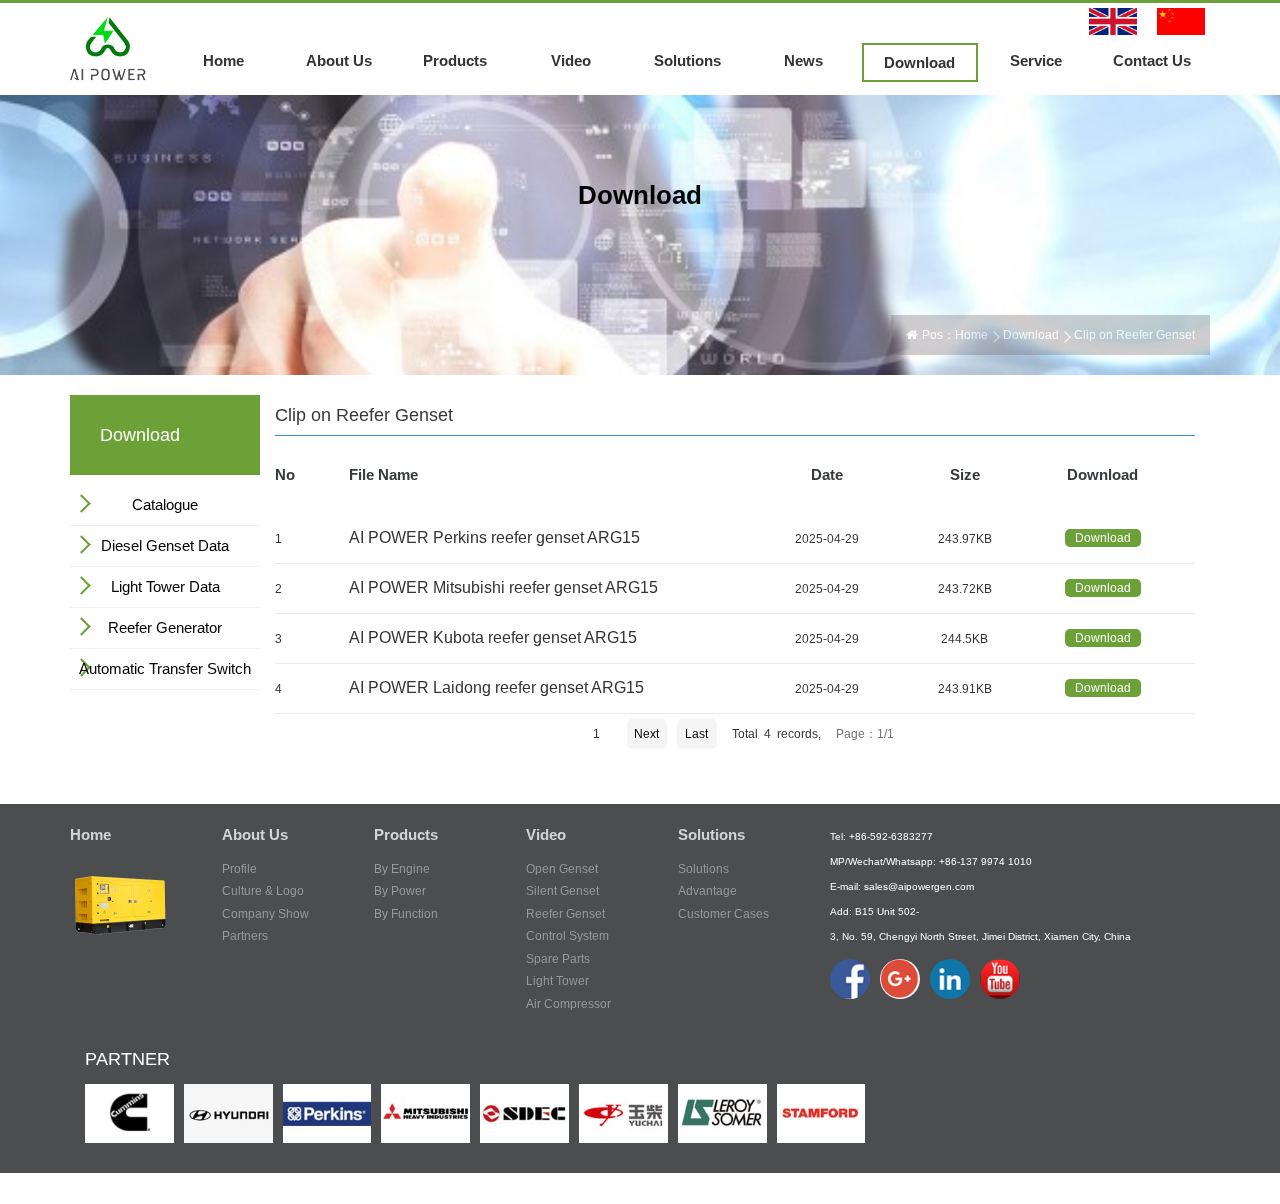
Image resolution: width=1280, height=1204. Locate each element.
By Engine (402, 869)
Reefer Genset (565, 914)
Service (1036, 60)
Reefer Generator (165, 627)
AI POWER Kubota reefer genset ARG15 (493, 637)
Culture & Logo (263, 891)
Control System (567, 936)
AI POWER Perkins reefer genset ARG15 (494, 537)
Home (223, 60)
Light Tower (557, 981)
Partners (245, 936)
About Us (339, 60)
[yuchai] (623, 1113)
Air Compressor (568, 1004)
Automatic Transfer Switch (165, 668)
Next (646, 734)
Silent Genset (562, 891)
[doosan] (228, 1113)
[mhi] (425, 1113)
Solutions (687, 60)
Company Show (265, 914)
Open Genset (562, 869)
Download (919, 62)
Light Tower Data (165, 586)
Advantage (707, 891)
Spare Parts (558, 959)
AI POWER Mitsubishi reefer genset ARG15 (503, 587)
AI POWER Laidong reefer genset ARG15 (496, 687)
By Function (406, 914)
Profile (239, 869)
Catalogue (165, 504)
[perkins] (327, 1113)
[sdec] (524, 1113)
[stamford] (821, 1113)
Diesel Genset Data (165, 545)
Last (696, 734)
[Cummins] (129, 1113)
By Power (400, 891)
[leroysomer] (722, 1113)
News (803, 60)
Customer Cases (723, 914)
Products (455, 60)
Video (571, 60)
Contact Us (1152, 60)
